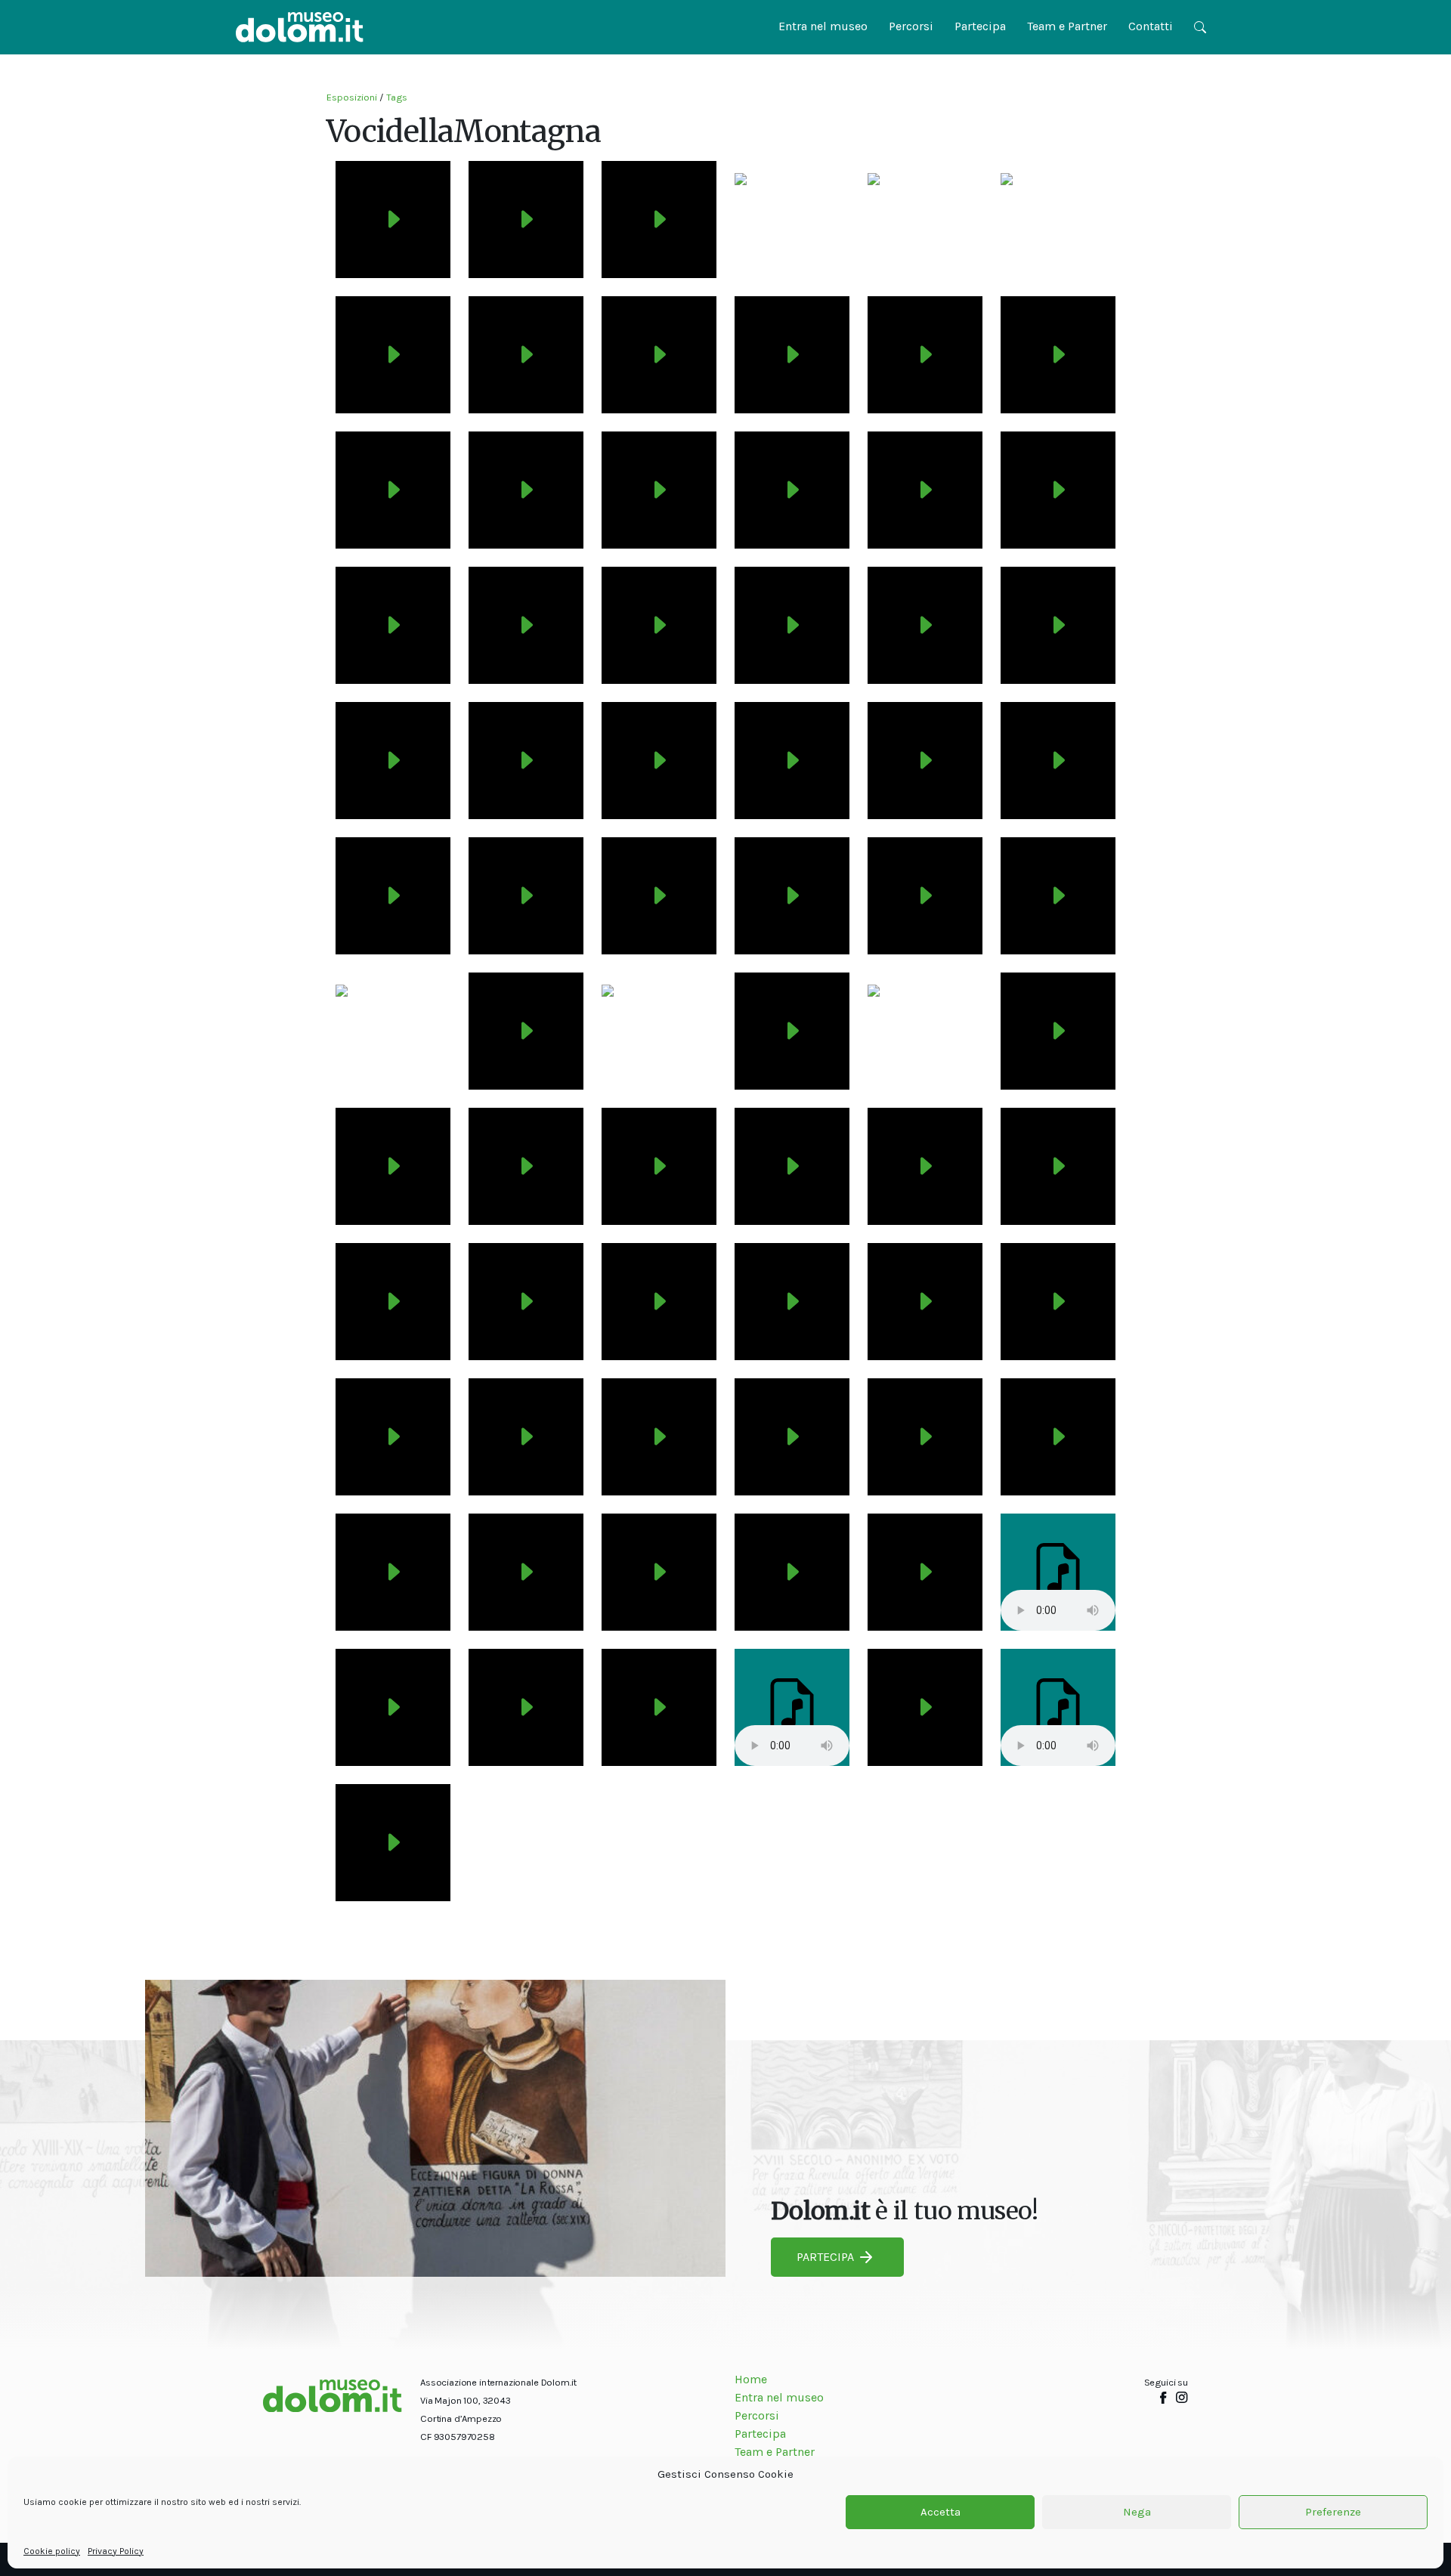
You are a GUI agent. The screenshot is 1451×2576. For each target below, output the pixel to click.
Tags (397, 97)
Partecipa (980, 26)
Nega (1137, 2513)
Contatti (1151, 26)
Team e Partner (1067, 26)
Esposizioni (352, 97)
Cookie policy (52, 2551)
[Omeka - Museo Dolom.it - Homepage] (300, 27)
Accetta (941, 2513)
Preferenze (1333, 2513)
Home (751, 2379)
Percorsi (911, 26)
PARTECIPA (825, 2257)
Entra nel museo (823, 26)
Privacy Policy (116, 2551)
